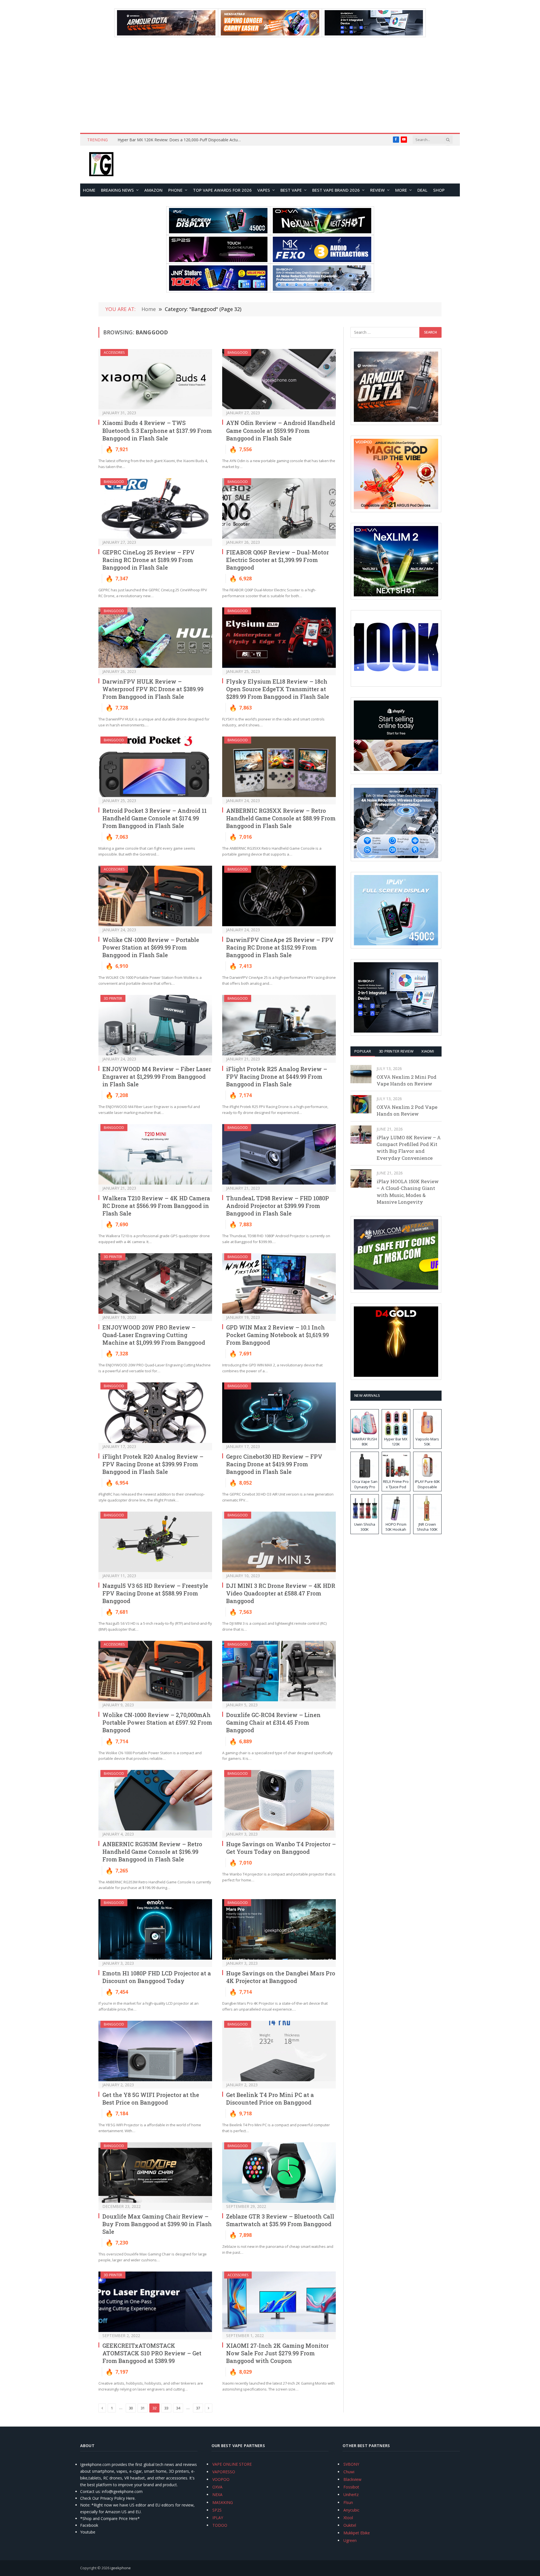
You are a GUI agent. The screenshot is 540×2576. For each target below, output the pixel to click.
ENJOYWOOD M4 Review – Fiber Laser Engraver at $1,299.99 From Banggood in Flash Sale (157, 1076)
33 (166, 2408)
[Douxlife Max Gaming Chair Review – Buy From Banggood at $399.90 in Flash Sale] (155, 2173)
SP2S (217, 2510)
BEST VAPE (291, 190)
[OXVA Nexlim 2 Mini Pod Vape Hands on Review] (361, 1074)
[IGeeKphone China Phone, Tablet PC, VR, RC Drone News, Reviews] (101, 165)
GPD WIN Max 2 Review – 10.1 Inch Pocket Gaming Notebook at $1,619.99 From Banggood (277, 1335)
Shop (439, 190)
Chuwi (349, 2472)
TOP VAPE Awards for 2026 (222, 190)
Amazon (153, 190)
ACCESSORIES (114, 353)
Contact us (90, 2491)
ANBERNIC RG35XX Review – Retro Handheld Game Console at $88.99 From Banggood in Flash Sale (281, 818)
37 (198, 2408)
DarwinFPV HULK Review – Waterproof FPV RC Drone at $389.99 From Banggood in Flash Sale (153, 689)
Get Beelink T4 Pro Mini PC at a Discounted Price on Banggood (270, 2099)
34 (178, 2408)
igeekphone (121, 2568)
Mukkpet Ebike (357, 2533)
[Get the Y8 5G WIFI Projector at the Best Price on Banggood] (155, 2051)
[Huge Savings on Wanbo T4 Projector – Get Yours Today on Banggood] (279, 1800)
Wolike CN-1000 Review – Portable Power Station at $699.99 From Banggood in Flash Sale (151, 947)
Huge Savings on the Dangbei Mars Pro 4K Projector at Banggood (281, 1977)
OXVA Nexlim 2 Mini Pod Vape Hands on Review (407, 1080)
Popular (363, 1051)
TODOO (220, 2525)
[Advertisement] (270, 85)
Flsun (348, 2502)
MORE (401, 190)
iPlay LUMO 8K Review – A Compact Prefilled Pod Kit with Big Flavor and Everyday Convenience (409, 1148)
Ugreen (350, 2540)
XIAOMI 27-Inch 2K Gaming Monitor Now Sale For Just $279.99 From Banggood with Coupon (277, 2353)
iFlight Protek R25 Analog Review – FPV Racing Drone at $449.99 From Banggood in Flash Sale (277, 1076)
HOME (89, 190)
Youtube (88, 2532)
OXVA (217, 2487)
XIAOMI (428, 1051)
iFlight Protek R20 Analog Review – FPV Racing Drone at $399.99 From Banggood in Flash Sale (153, 1464)
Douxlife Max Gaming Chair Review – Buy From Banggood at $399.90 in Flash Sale (157, 2224)
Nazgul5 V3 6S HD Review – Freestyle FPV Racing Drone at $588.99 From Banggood (155, 1593)
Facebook (89, 2525)
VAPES (264, 190)
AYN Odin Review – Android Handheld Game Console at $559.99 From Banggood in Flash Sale (281, 430)
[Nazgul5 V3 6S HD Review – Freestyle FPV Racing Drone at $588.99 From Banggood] (155, 1542)
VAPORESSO (224, 2472)
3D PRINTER (113, 998)
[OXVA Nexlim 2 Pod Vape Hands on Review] (361, 1104)
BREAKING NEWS (117, 190)
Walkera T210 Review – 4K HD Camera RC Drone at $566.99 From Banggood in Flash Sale (156, 1206)
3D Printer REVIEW (396, 1051)
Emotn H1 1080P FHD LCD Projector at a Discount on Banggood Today (157, 1977)
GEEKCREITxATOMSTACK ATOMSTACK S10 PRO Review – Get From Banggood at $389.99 (152, 2353)
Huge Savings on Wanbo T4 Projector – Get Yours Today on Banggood (281, 1848)
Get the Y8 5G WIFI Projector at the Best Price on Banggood (151, 2099)
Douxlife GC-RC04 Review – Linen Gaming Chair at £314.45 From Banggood (273, 1722)
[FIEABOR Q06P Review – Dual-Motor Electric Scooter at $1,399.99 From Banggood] (279, 508)
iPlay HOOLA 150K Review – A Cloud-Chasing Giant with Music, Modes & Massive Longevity (408, 1192)
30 (131, 2408)
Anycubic (351, 2510)
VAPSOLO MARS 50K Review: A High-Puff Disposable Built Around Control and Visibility (181, 140)
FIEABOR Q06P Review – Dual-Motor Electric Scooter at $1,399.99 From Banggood (277, 560)
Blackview (352, 2479)
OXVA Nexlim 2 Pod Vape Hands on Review (407, 1110)
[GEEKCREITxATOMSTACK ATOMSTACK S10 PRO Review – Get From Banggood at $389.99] (155, 2302)
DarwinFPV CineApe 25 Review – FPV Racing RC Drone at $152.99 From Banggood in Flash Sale (280, 947)
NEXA (217, 2495)
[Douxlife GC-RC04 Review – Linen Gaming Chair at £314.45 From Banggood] (279, 1671)
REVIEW (377, 190)
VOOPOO (221, 2479)
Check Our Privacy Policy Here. (108, 2498)
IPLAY (218, 2518)
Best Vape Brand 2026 (336, 190)
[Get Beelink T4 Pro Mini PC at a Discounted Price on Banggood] (279, 2051)
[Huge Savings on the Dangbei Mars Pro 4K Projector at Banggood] (279, 1929)
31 (143, 2408)
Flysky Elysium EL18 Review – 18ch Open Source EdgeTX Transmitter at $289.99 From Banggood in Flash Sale (278, 689)
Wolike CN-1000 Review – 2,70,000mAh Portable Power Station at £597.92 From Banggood (157, 1722)
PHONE (175, 190)
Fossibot (351, 2487)
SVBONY (351, 2464)
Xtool (348, 2518)
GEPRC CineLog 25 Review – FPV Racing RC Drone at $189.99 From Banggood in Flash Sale (148, 560)
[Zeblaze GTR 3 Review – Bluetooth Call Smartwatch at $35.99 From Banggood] (279, 2173)
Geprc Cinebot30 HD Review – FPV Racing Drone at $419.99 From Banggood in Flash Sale (274, 1464)
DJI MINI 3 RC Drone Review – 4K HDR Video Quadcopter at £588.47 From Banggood (281, 1593)
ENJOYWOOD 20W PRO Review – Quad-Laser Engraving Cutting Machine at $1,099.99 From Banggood (154, 1335)
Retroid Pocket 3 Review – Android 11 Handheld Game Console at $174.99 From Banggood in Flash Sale (155, 818)
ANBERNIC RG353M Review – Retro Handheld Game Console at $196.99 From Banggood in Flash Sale (152, 1852)
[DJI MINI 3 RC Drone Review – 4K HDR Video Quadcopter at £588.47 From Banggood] (279, 1542)
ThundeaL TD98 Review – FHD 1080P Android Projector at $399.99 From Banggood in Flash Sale (278, 1206)
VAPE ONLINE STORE (232, 2464)
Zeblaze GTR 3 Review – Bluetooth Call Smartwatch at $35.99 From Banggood (280, 2220)
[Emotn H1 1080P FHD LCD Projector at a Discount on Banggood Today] (155, 1929)
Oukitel (350, 2525)
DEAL (422, 190)
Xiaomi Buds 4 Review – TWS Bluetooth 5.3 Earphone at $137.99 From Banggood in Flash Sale (157, 430)
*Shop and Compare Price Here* (110, 2518)
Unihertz (351, 2495)
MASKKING (223, 2502)
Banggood (238, 353)
